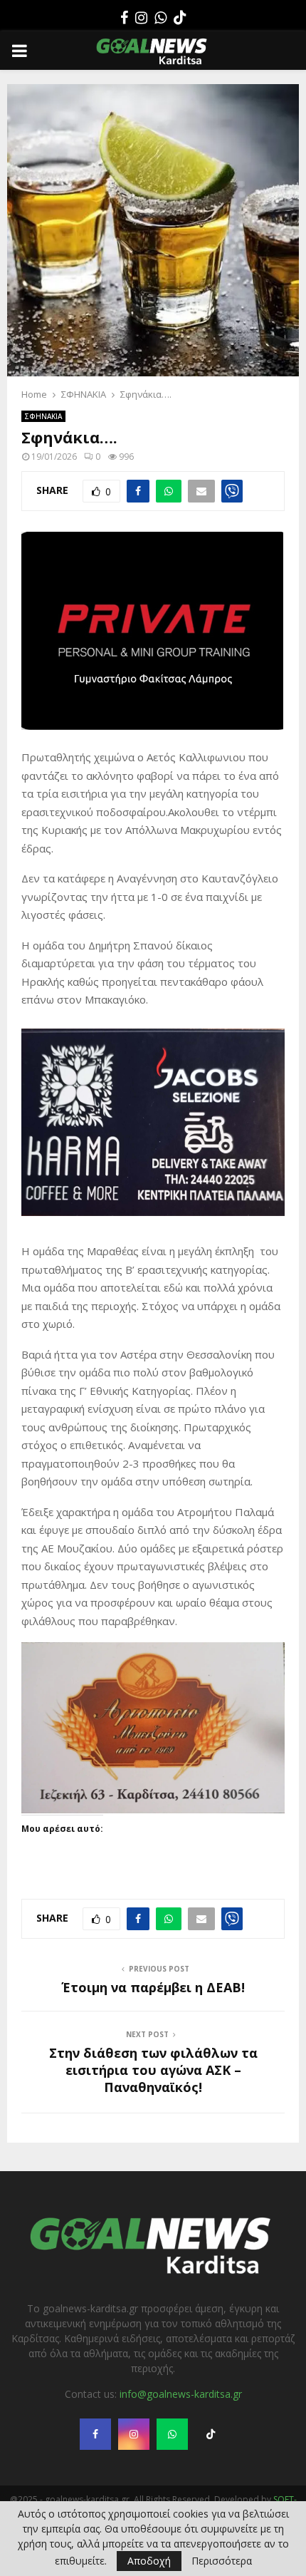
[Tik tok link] (180, 18)
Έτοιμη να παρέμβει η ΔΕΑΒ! (153, 1929)
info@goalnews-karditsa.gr (181, 2335)
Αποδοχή (149, 2561)
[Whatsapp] (160, 18)
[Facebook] (124, 18)
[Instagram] (141, 18)
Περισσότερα (222, 2561)
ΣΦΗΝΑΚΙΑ (43, 416)
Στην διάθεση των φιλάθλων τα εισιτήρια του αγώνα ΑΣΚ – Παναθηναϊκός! (153, 2011)
